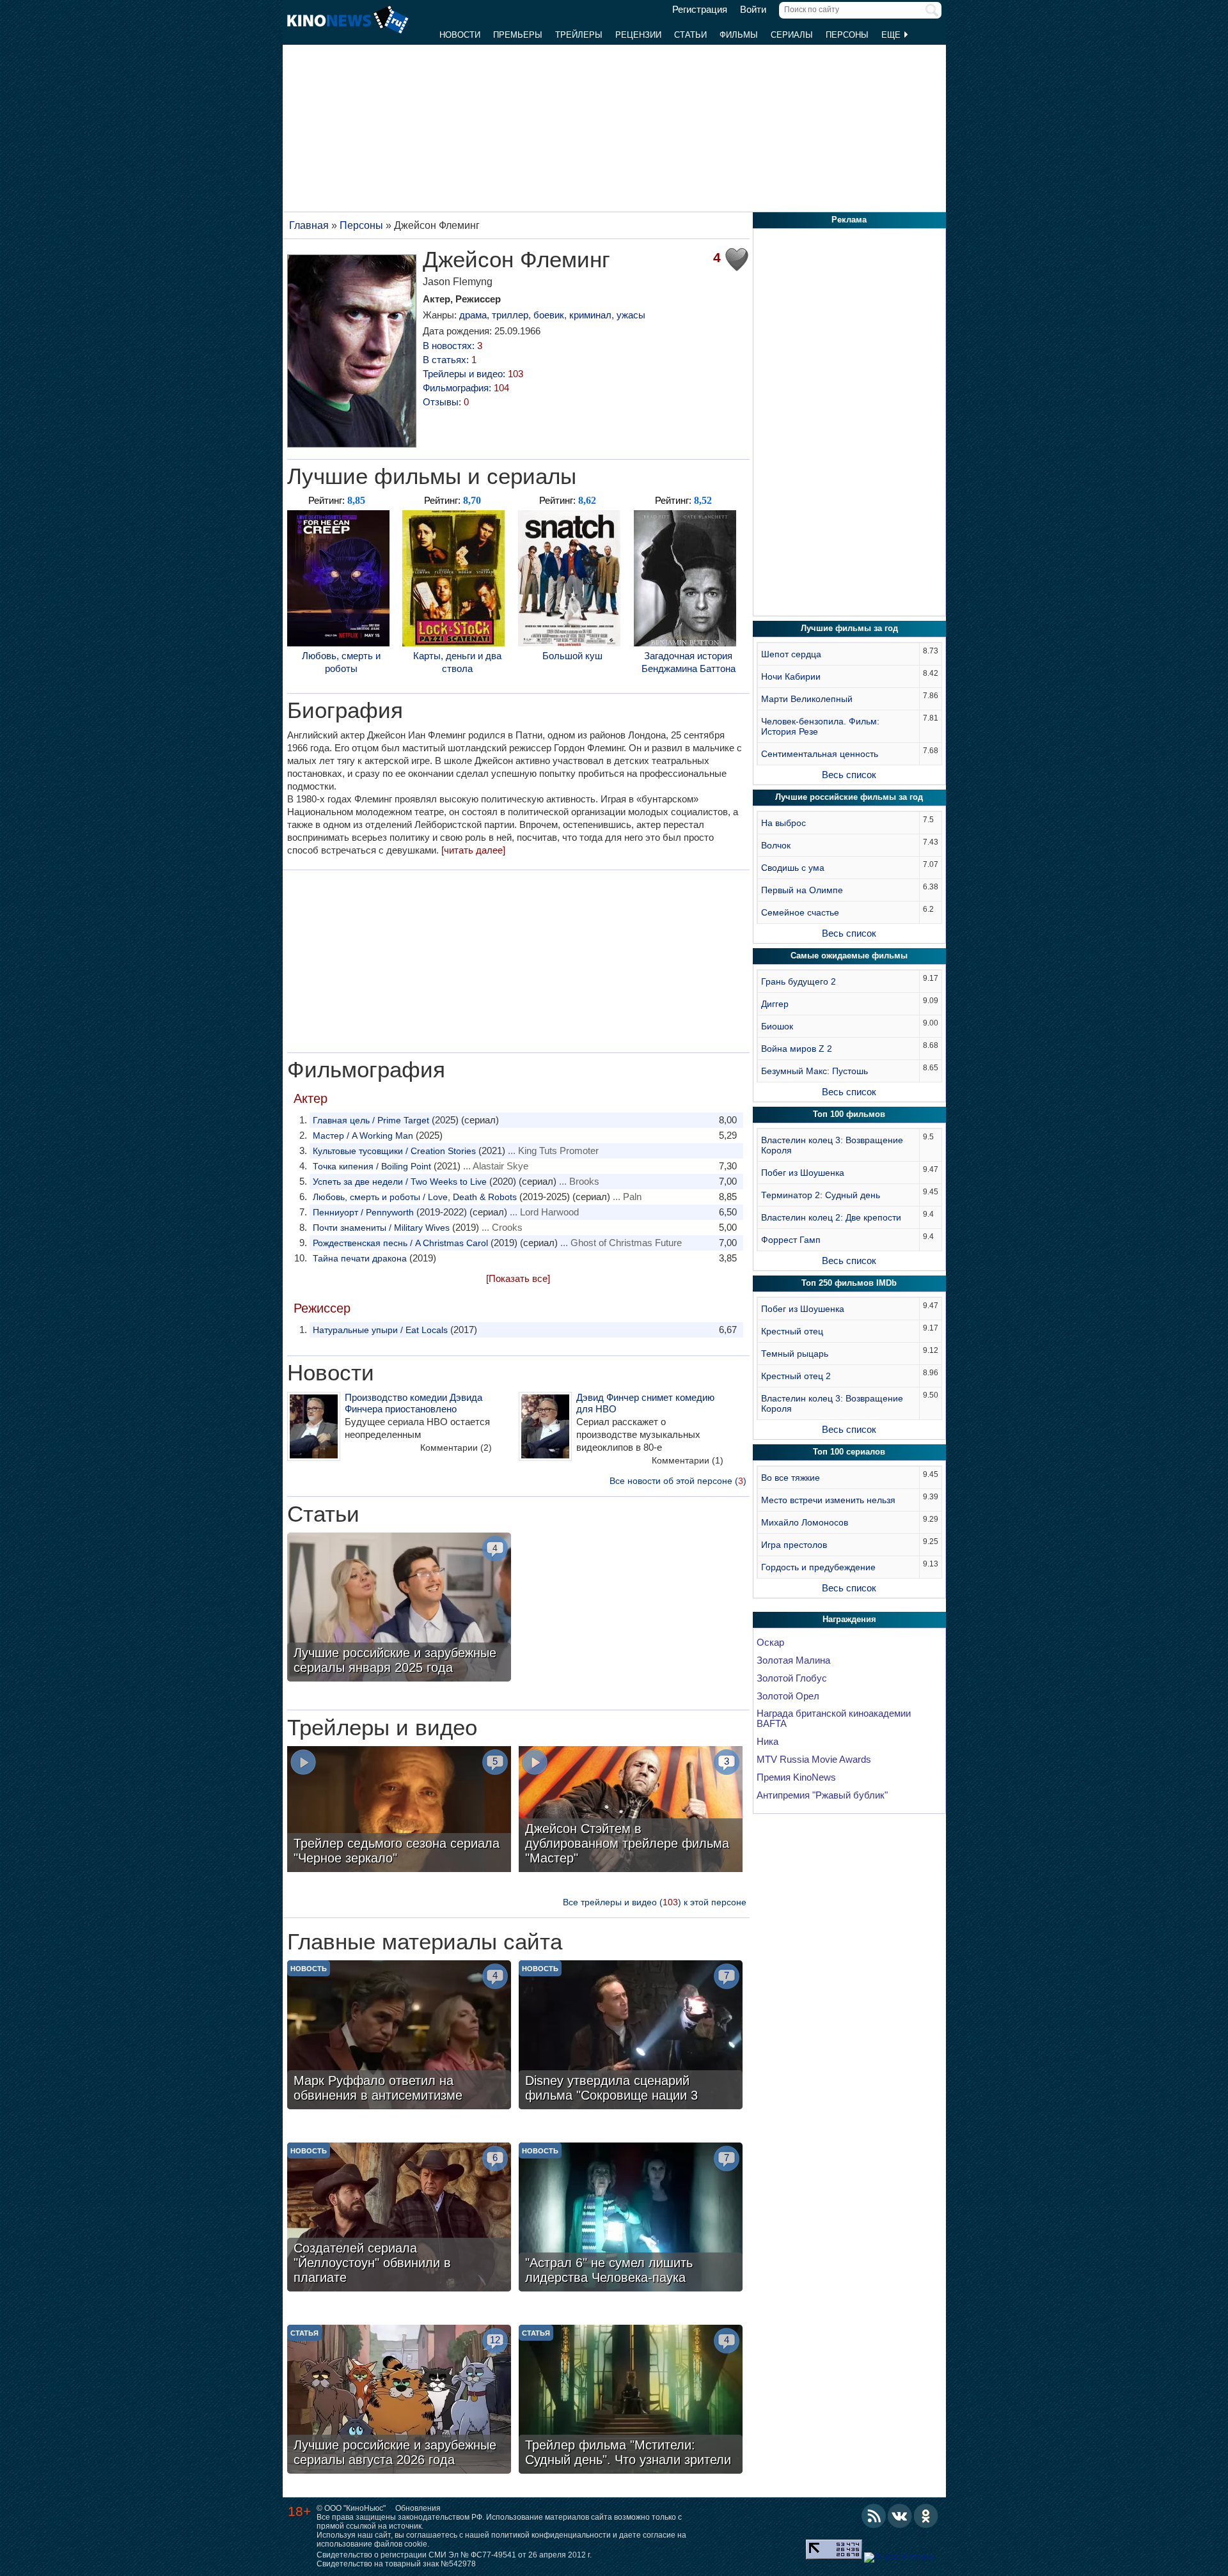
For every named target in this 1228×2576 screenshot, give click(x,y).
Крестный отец (792, 1331)
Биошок (777, 1026)
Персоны (847, 35)
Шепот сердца (791, 654)
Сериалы (792, 35)
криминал (590, 315)
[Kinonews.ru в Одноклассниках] (926, 2516)
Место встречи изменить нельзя (828, 1500)
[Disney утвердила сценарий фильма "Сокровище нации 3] (631, 2036)
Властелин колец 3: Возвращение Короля (832, 1145)
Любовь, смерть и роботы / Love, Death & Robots (415, 1197)
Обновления (418, 2508)
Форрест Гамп (791, 1240)
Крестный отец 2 (796, 1376)
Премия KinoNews (796, 1777)
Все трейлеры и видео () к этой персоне (655, 1902)
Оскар (770, 1643)
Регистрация (700, 10)
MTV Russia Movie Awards (814, 1760)
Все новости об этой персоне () (678, 1481)
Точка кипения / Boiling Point (372, 1166)
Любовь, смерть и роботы (341, 662)
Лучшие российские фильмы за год (849, 797)
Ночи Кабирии (791, 676)
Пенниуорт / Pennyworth (363, 1212)
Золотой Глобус (792, 1678)
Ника (767, 1742)
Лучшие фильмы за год (849, 628)
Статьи (690, 35)
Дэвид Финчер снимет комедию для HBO (645, 1403)
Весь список (849, 775)
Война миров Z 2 (797, 1049)
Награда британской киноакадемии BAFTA (834, 1719)
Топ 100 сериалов (849, 1452)
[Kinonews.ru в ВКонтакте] (900, 2516)
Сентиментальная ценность (820, 754)
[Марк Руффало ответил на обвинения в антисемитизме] (399, 2036)
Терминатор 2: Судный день (821, 1195)
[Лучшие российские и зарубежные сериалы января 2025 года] (399, 1609)
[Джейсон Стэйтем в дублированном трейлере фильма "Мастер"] (631, 1811)
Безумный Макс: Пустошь (815, 1071)
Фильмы (739, 35)
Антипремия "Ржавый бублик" (822, 1795)
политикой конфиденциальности (551, 2535)
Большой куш (572, 656)
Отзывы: (446, 402)
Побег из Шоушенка (803, 1173)
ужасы (631, 315)
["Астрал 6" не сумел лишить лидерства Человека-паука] (631, 2219)
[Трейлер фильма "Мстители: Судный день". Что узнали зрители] (631, 2401)
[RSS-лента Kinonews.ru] (874, 2516)
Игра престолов (794, 1545)
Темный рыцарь (795, 1354)
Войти (753, 10)
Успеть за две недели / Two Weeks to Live (400, 1182)
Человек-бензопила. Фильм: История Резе (820, 726)
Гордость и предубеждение (818, 1567)
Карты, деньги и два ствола (457, 662)
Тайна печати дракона (360, 1258)
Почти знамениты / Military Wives (381, 1228)
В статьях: (450, 360)
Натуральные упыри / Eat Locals (380, 1330)
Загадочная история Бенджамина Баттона (689, 662)
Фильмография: (466, 388)
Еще (892, 35)
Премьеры (518, 35)
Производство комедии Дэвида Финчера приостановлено (413, 1403)
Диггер (775, 1004)
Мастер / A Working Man (363, 1136)
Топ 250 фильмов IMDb (849, 1283)
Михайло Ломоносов (805, 1522)
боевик (549, 315)
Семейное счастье (800, 912)
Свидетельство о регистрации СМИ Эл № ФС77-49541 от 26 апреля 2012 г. (454, 2555)
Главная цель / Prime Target (371, 1120)
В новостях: (453, 346)
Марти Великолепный (807, 699)
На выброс (783, 823)
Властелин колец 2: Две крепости (831, 1217)
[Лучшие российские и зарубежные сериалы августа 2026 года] (399, 2401)
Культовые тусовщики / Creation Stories (394, 1151)
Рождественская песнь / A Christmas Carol (400, 1243)
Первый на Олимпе (802, 890)
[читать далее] (473, 850)
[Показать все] (518, 1278)
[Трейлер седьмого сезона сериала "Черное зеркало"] (399, 1811)
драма (473, 315)
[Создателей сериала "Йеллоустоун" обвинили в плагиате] (399, 2219)
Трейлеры (579, 35)
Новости (460, 35)
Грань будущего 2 (799, 981)
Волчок (776, 845)
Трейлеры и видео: (473, 374)
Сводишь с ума (793, 868)
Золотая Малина (793, 1660)
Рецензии (638, 35)
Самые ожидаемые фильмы (849, 956)
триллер (510, 315)
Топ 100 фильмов (849, 1114)
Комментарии (456, 1448)
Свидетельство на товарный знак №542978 (396, 2564)
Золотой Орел (788, 1696)
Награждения (849, 1619)
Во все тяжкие (791, 1478)
